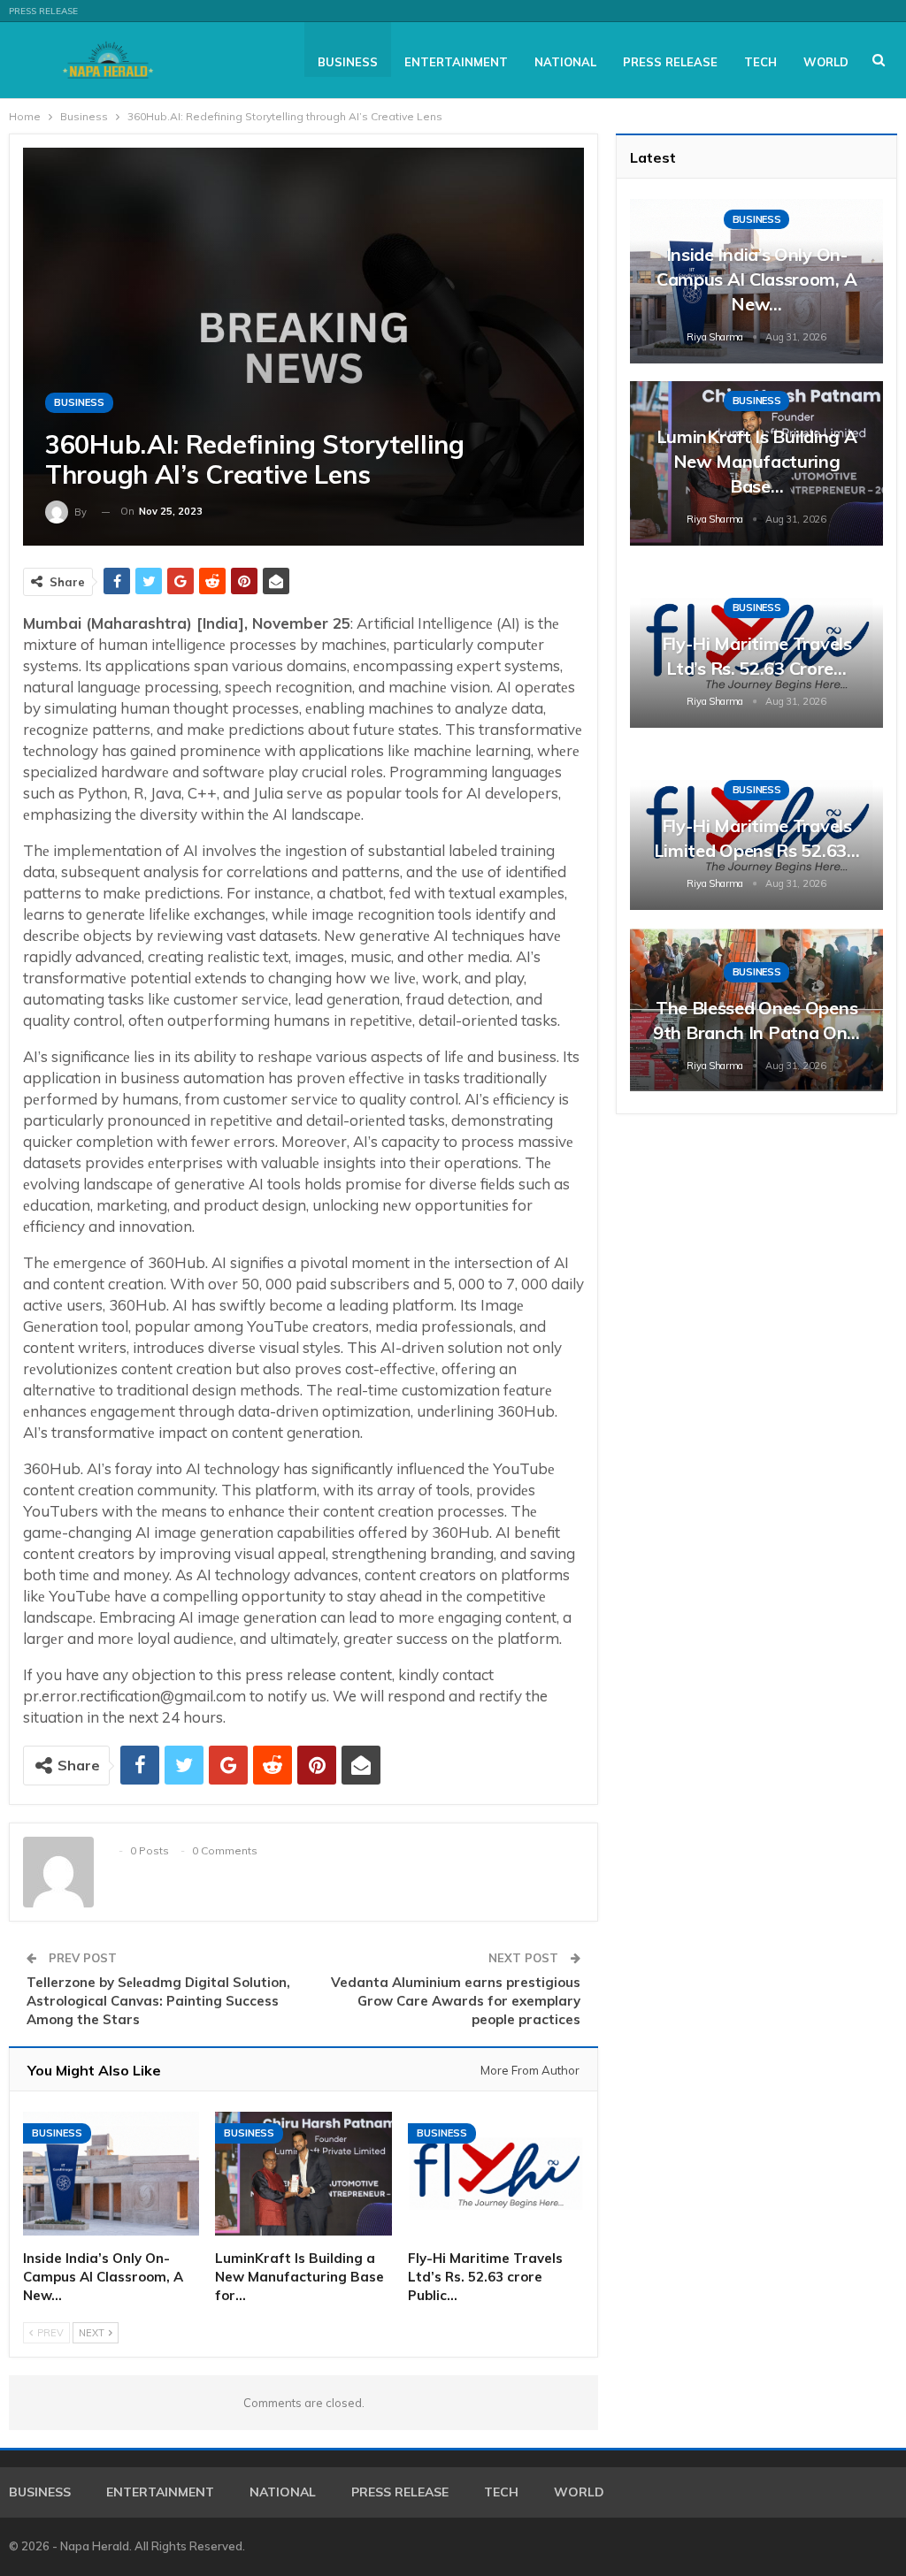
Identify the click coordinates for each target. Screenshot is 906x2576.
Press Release (43, 11)
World (826, 62)
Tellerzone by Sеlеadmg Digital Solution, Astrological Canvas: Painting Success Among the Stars (158, 2001)
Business (348, 62)
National (565, 62)
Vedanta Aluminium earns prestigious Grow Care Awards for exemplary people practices (456, 2001)
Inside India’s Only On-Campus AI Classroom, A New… (756, 279)
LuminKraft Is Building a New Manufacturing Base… (757, 461)
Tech (760, 62)
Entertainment (456, 62)
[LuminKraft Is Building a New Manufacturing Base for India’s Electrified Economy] (303, 2174)
